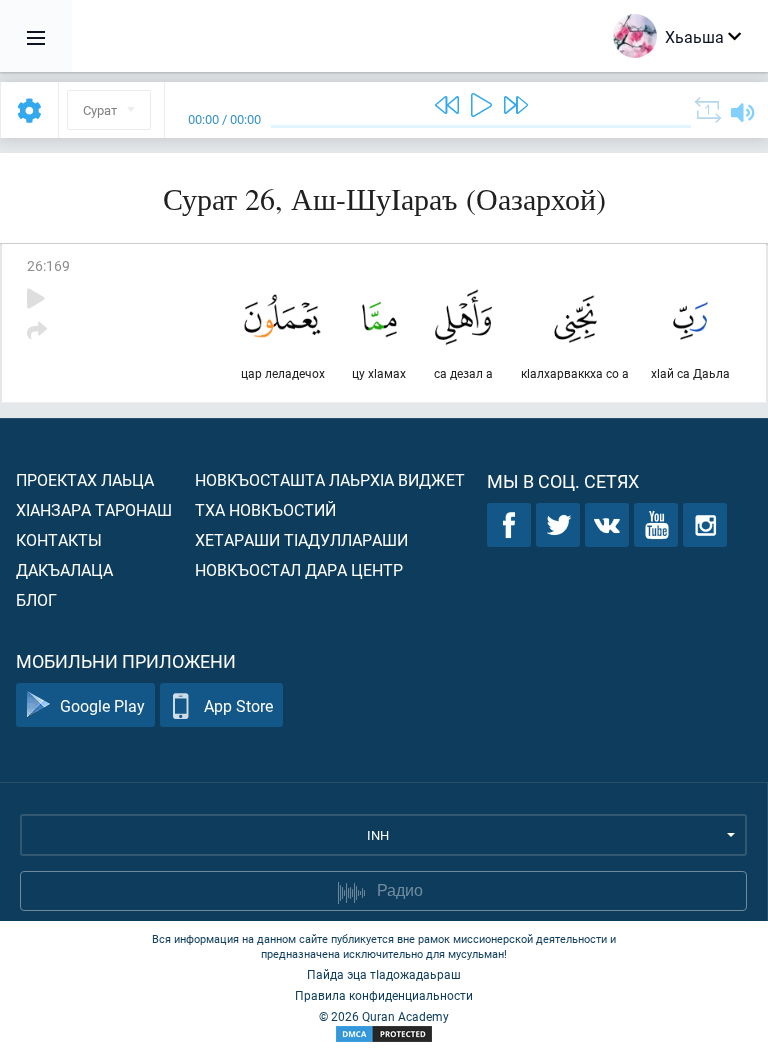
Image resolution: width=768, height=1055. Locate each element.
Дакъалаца (64, 569)
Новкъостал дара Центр (299, 569)
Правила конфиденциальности (384, 995)
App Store (238, 705)
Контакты (59, 539)
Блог (36, 599)
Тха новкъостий (265, 509)
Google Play (102, 705)
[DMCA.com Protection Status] (384, 1034)
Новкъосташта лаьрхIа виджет (330, 479)
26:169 (48, 265)
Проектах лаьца (85, 479)
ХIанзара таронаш (94, 509)
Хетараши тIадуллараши (301, 539)
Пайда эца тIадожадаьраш (384, 974)
